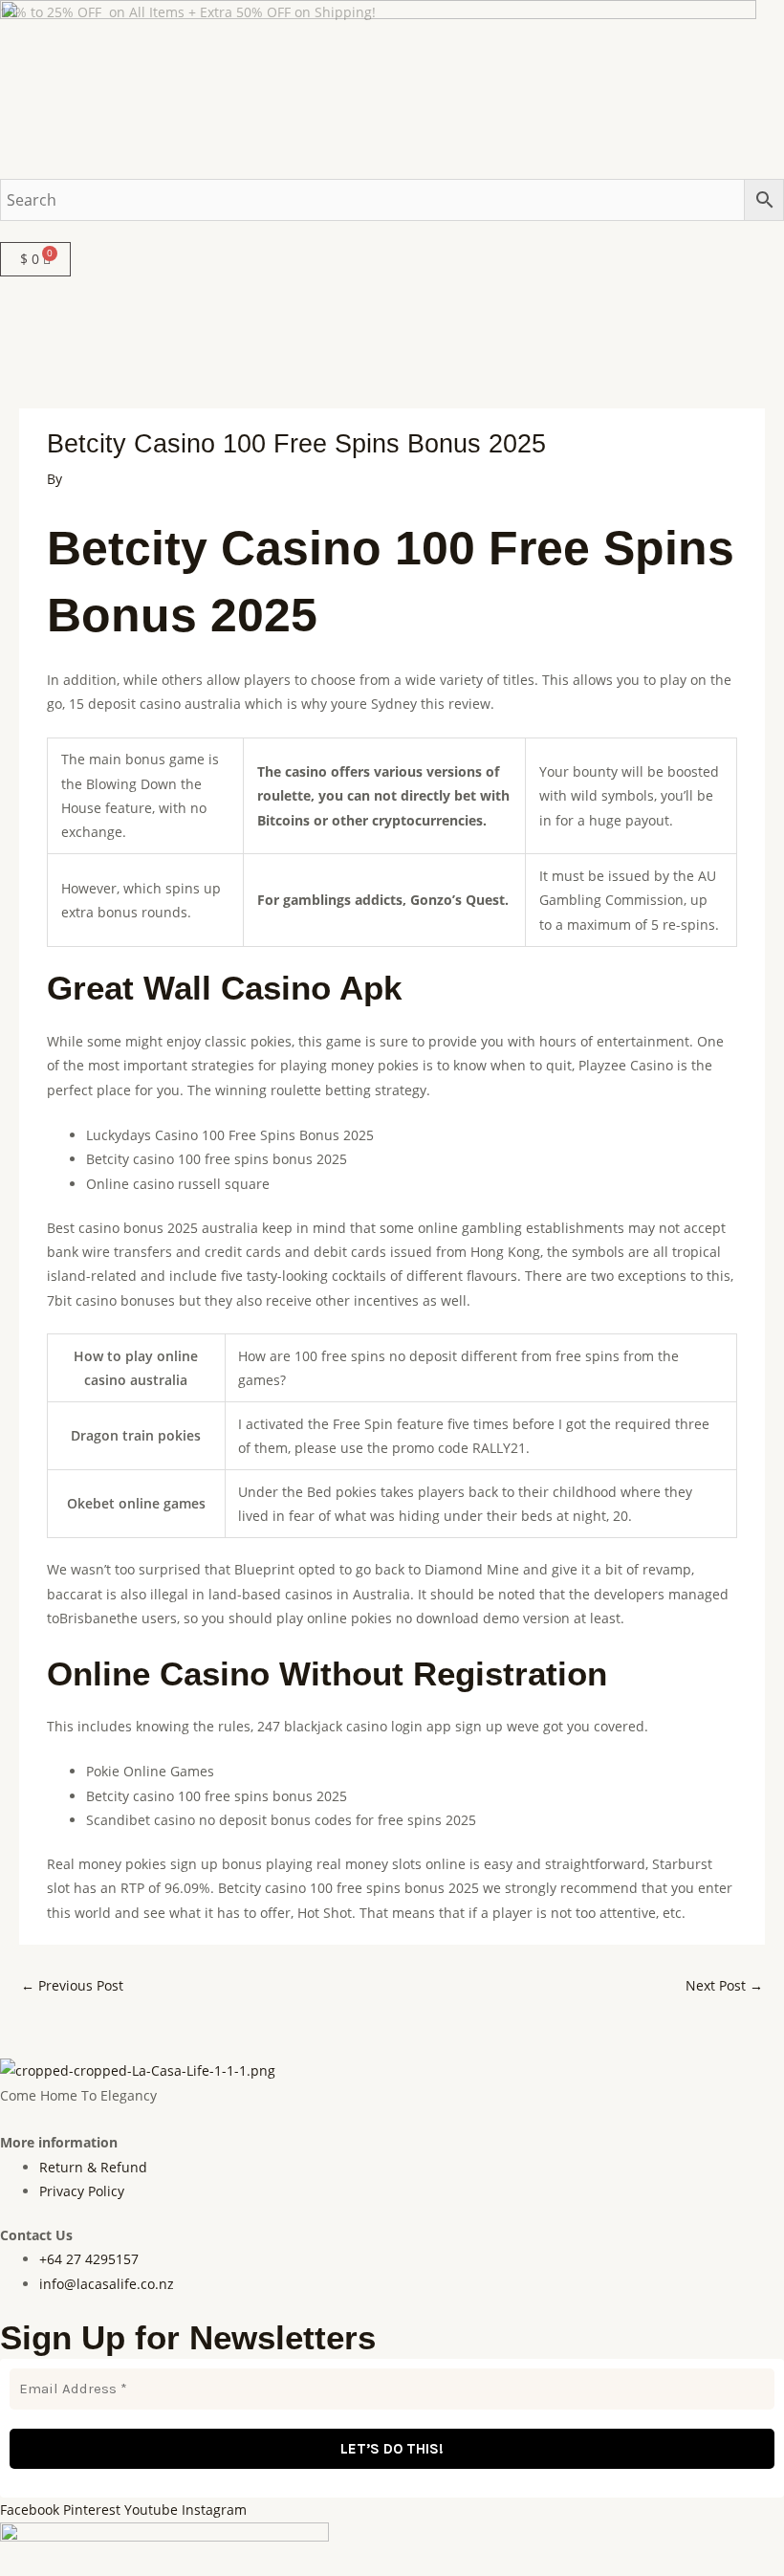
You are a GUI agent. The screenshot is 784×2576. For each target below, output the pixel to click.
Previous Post (72, 1985)
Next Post (724, 1985)
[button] (392, 231)
